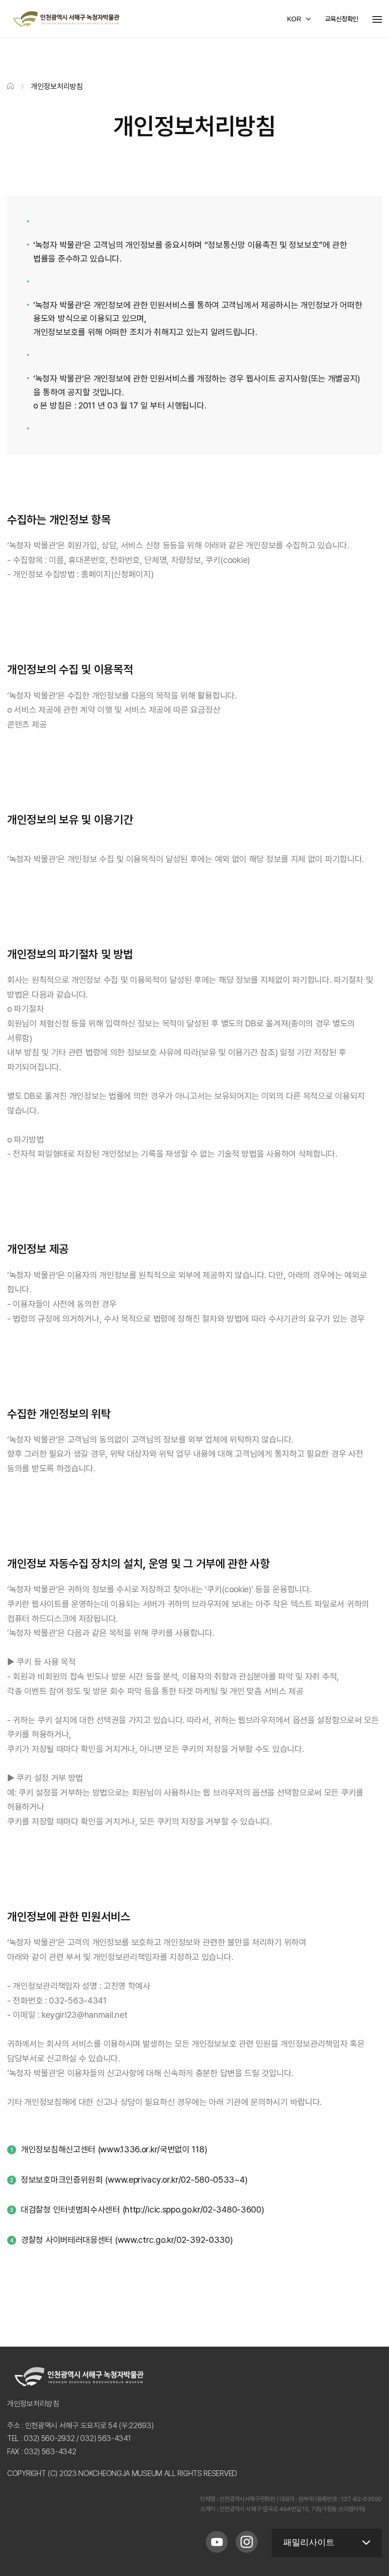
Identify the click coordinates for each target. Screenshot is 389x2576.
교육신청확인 (342, 19)
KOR (294, 19)
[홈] (10, 86)
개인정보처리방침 (33, 2404)
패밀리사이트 (309, 2542)
